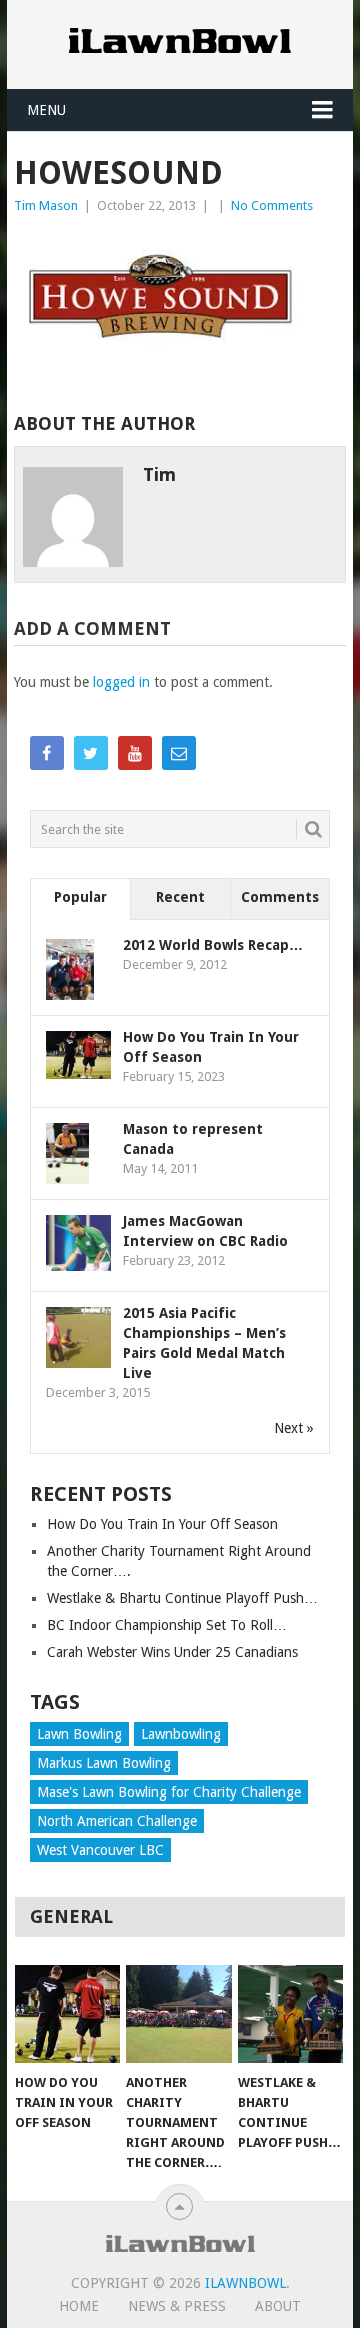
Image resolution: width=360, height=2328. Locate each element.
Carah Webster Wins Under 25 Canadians (172, 1652)
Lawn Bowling (79, 1734)
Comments (280, 897)
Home (79, 2306)
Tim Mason (46, 205)
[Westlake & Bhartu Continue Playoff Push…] (290, 2014)
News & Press (177, 2306)
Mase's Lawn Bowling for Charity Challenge (169, 1792)
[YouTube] (135, 753)
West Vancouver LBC (100, 1850)
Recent (180, 897)
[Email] (179, 753)
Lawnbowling (181, 1734)
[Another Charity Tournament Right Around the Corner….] (178, 2014)
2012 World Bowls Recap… (213, 945)
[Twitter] (91, 753)
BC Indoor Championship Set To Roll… (167, 1625)
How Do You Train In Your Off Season (162, 1524)
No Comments (272, 205)
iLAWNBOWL (245, 2283)
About (278, 2306)
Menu (46, 110)
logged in (121, 682)
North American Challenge (117, 1821)
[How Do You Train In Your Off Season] (67, 2014)
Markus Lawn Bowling (104, 1763)
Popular (80, 897)
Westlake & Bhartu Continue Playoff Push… (182, 1598)
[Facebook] (47, 753)
